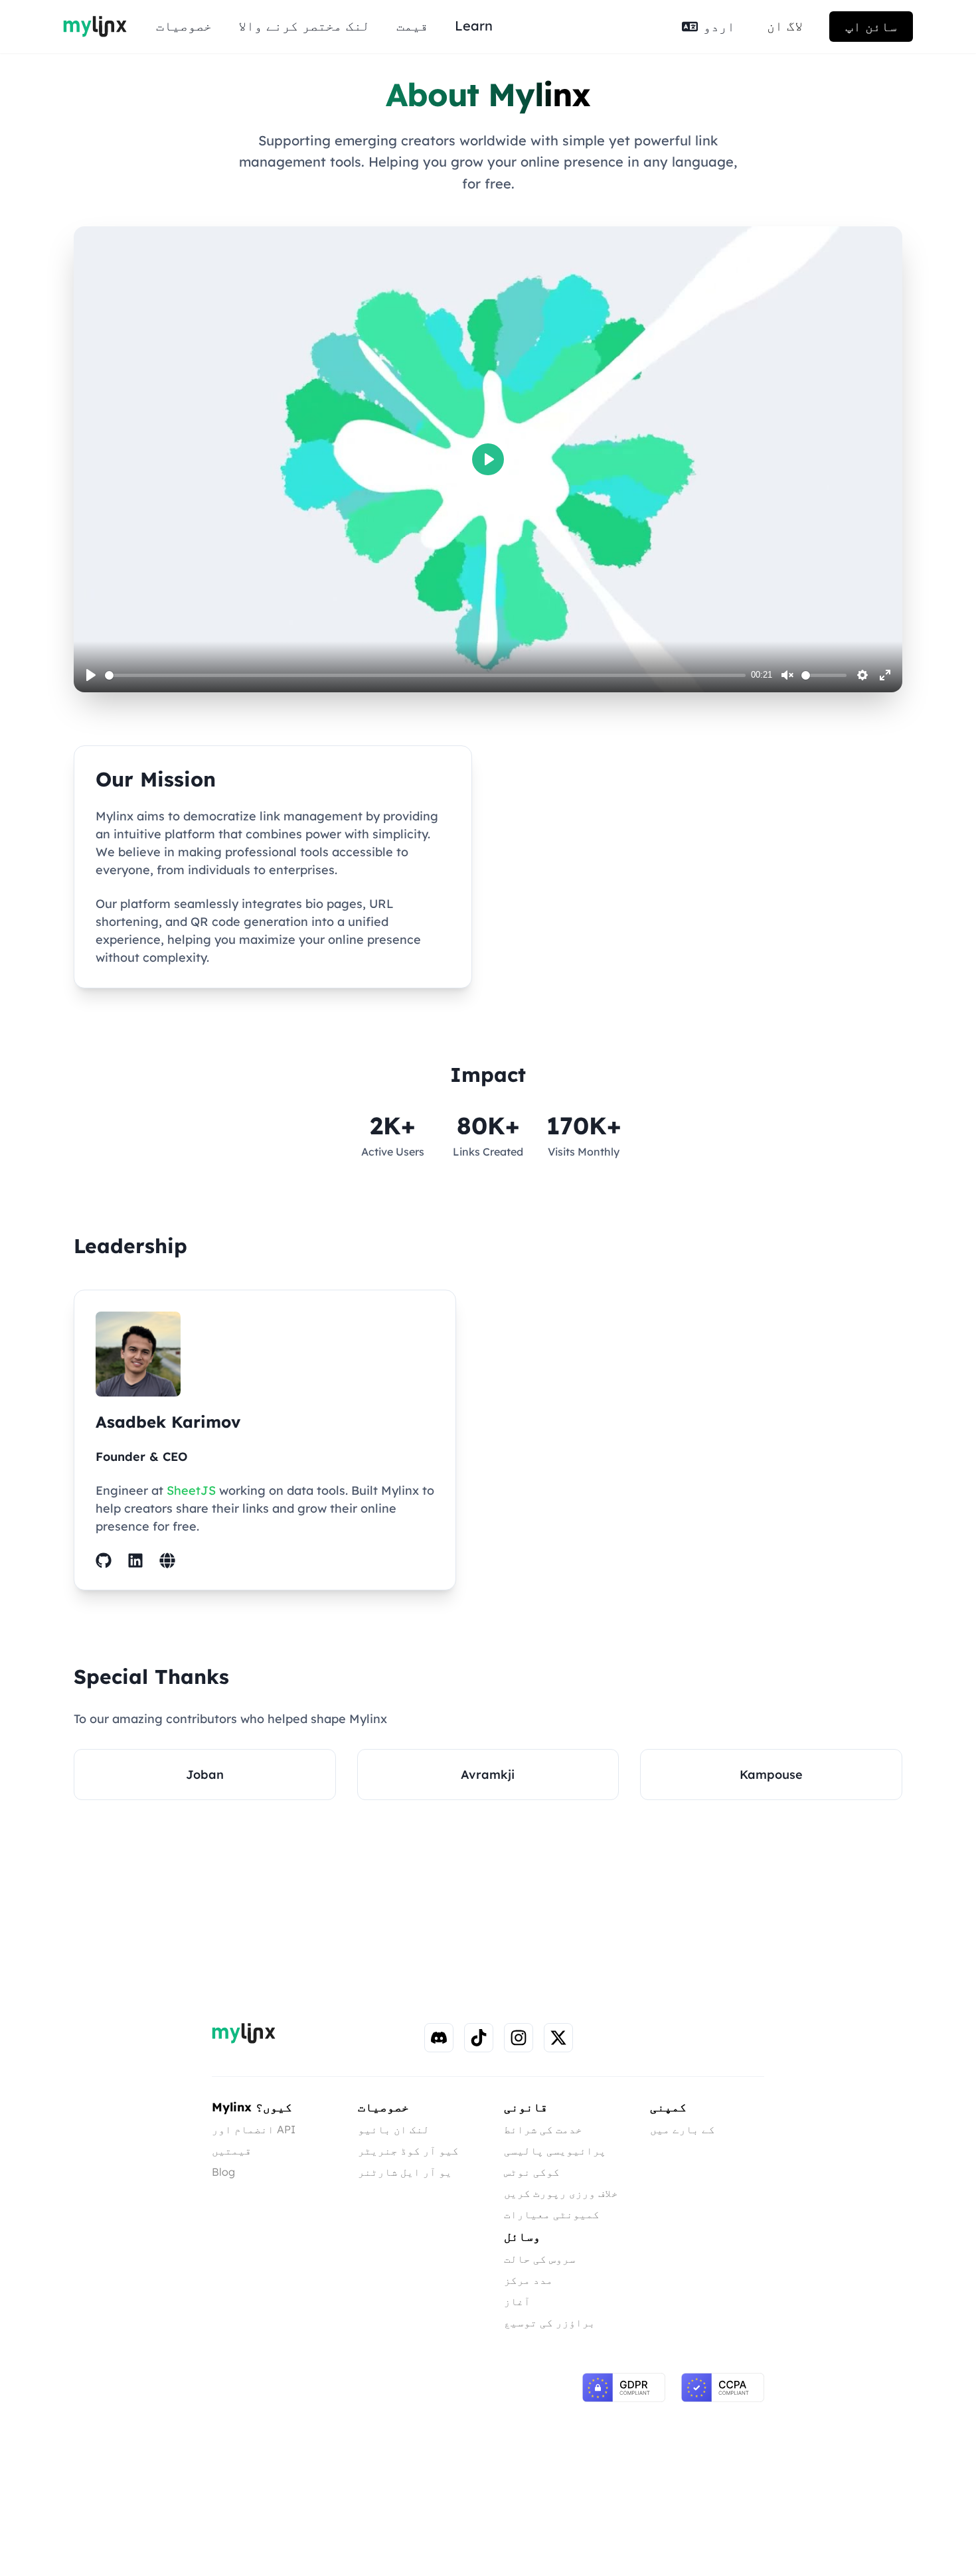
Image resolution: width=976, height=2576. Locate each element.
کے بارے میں (683, 2129)
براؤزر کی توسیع (550, 2322)
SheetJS (191, 1490)
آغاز (517, 2301)
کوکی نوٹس (532, 2172)
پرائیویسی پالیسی (555, 2151)
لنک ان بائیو (394, 2129)
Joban (205, 1775)
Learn (474, 26)
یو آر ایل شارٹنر (405, 2172)
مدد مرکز (529, 2280)
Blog (223, 2172)
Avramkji (488, 1775)
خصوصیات (184, 26)
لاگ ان (785, 26)
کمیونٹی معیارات (552, 2214)
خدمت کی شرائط (543, 2129)
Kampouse (771, 1775)
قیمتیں (232, 2151)
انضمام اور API (254, 2129)
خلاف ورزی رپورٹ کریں (561, 2193)
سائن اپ (871, 26)
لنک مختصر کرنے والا (304, 26)
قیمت (412, 26)
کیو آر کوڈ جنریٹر (408, 2151)
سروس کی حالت (540, 2259)
